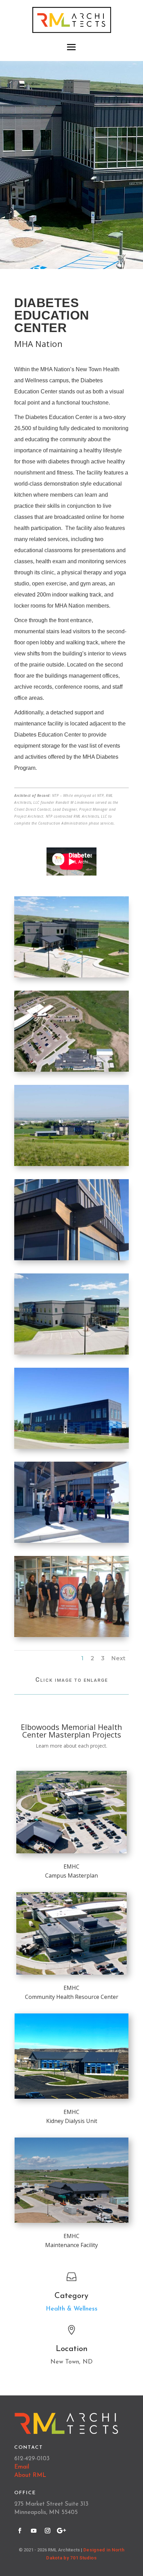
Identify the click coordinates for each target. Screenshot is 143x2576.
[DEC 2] (71, 1072)
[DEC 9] (71, 1543)
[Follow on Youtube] (34, 2531)
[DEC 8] (71, 1449)
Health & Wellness (72, 2309)
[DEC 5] (71, 1166)
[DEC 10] (71, 1637)
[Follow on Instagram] (48, 2531)
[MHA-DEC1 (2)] (71, 1260)
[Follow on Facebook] (20, 2531)
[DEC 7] (71, 1354)
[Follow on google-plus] (61, 2531)
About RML (30, 2475)
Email (22, 2467)
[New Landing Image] (71, 977)
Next (118, 1658)
